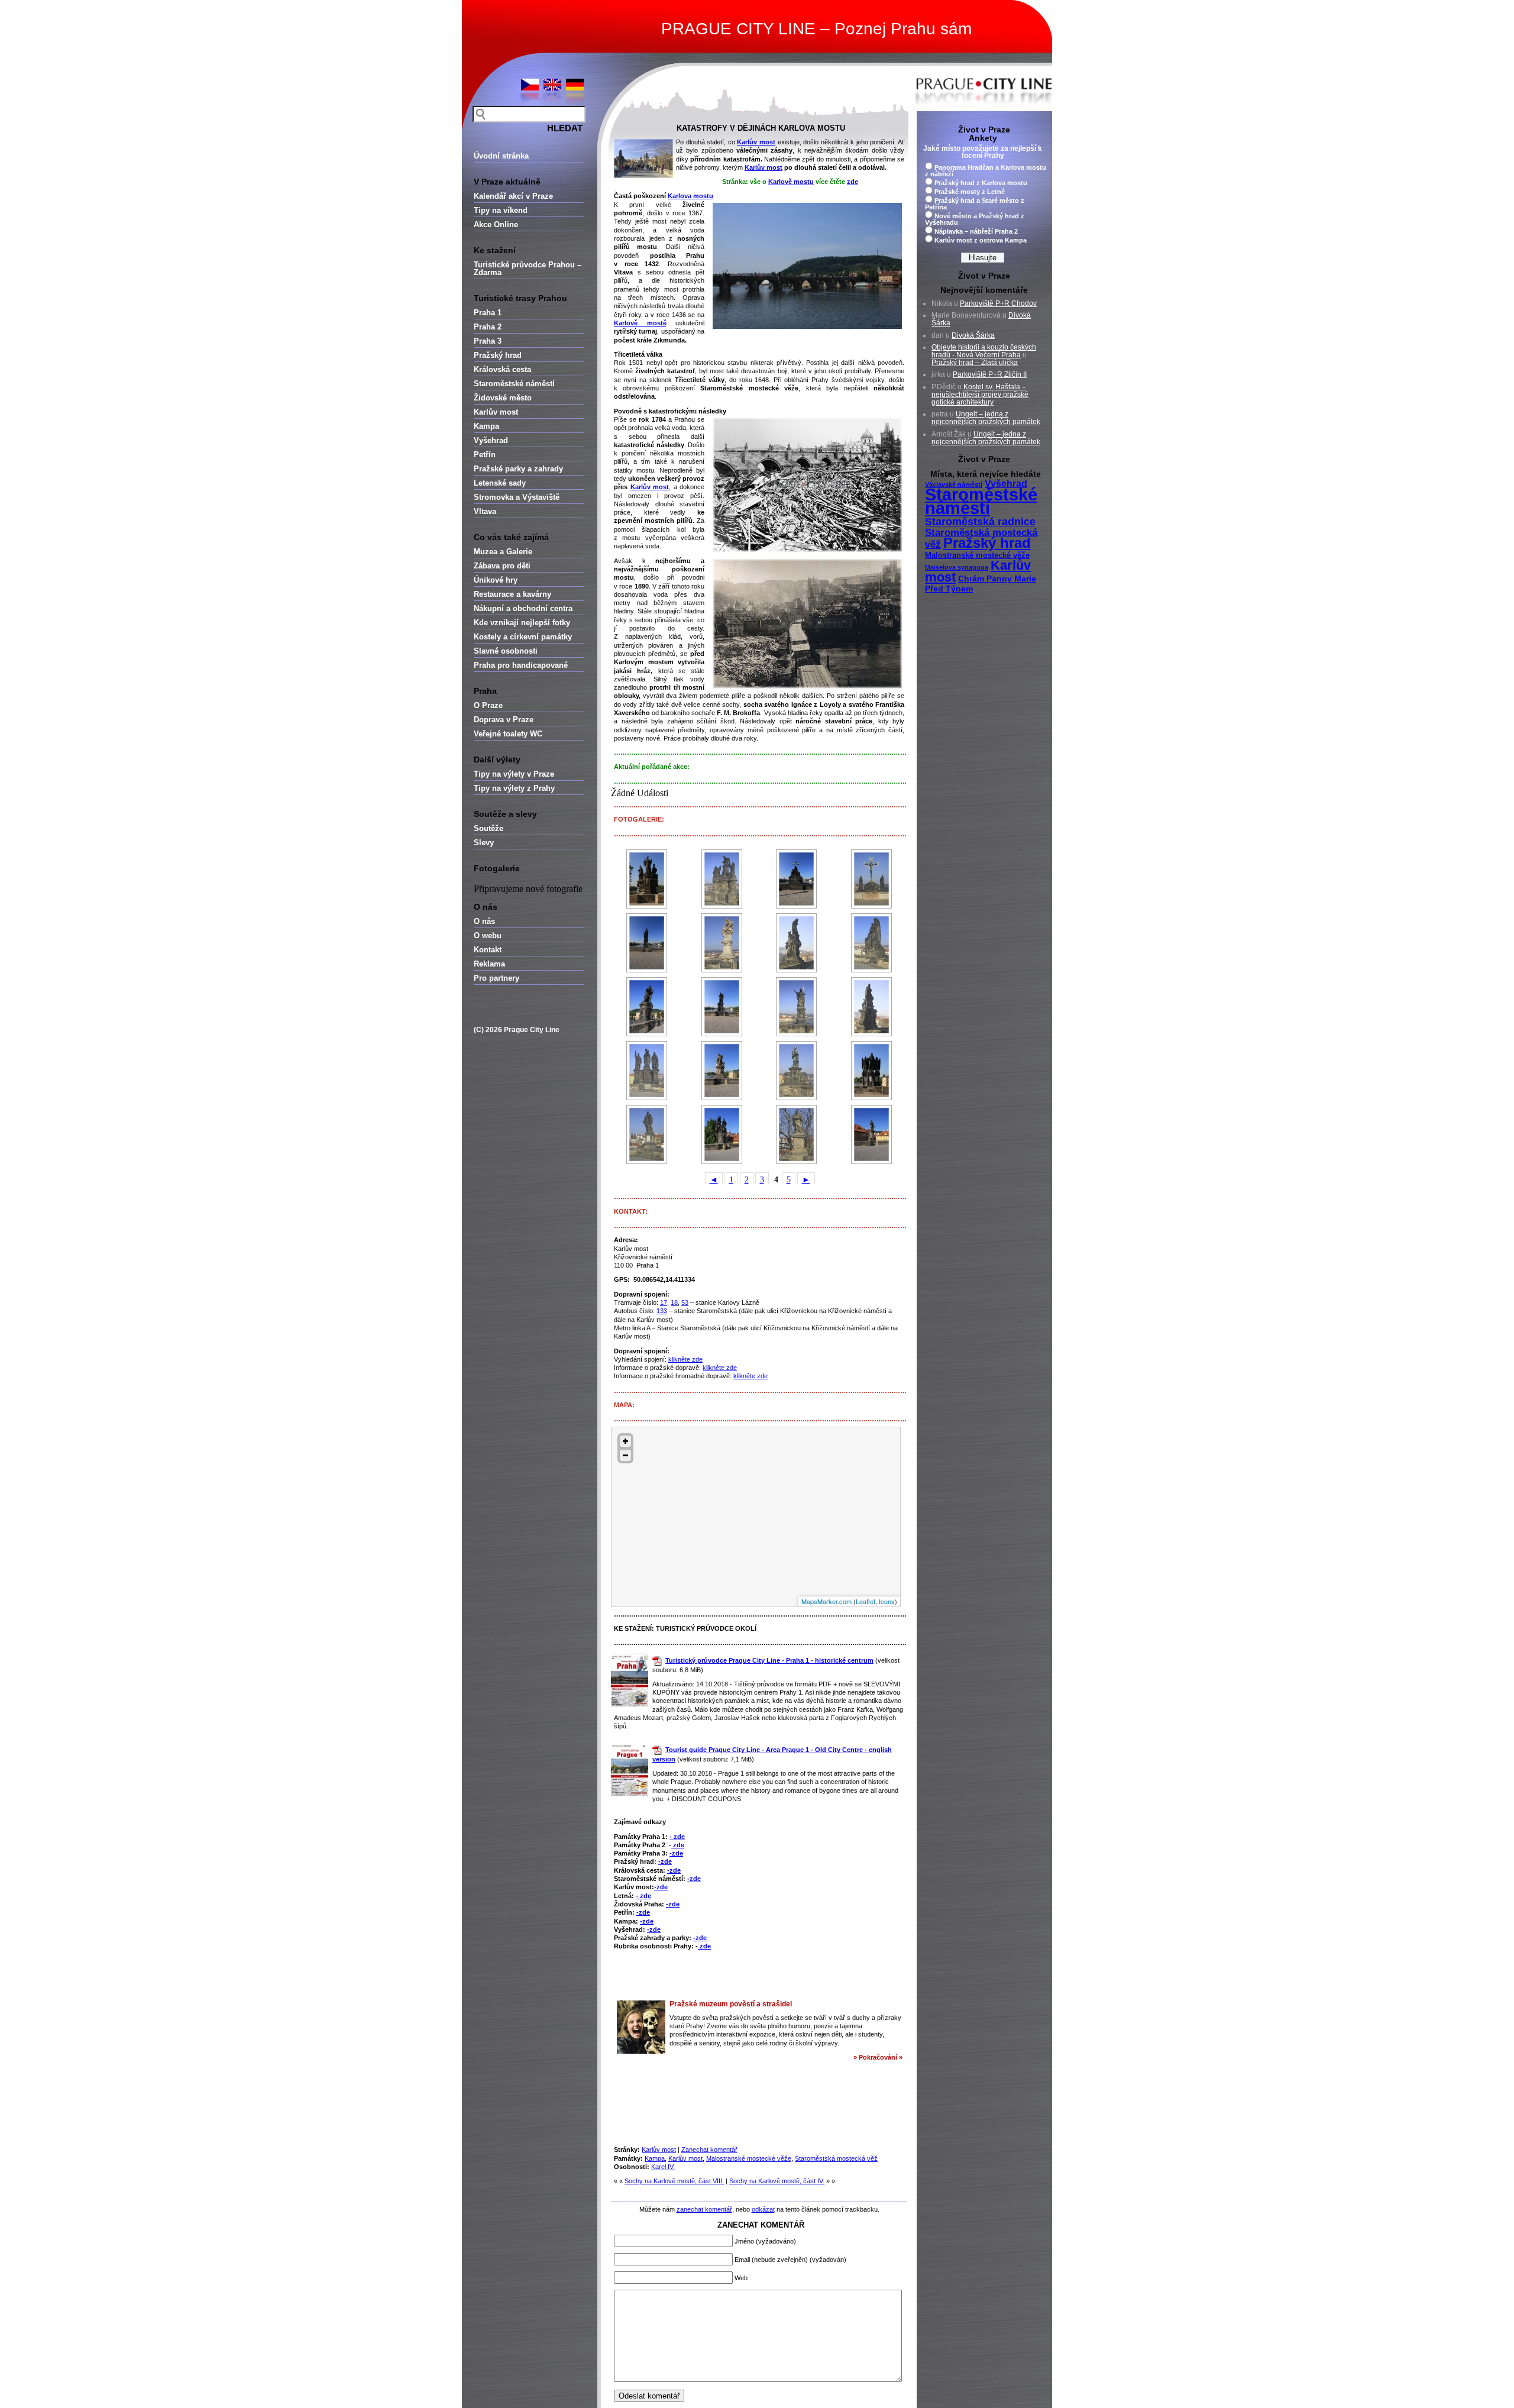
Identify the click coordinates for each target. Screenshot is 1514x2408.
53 (685, 1302)
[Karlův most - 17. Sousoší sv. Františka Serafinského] (872, 1071)
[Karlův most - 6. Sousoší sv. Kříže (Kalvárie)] (872, 879)
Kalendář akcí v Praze (513, 196)
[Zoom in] (625, 1441)
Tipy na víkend (501, 210)
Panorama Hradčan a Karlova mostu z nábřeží (986, 171)
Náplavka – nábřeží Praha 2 (976, 231)
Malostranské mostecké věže (749, 2158)
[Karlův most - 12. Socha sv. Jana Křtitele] (797, 1007)
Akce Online (496, 224)
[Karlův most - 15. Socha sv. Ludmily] (722, 1071)
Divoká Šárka (973, 335)
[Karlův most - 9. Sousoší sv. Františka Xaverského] (797, 943)
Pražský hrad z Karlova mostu (981, 183)
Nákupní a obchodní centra (523, 608)
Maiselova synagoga (957, 567)
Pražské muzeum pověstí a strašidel (731, 2004)
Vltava (485, 511)
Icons (887, 1601)
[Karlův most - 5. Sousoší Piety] (797, 879)
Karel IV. (663, 2167)
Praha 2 (488, 327)
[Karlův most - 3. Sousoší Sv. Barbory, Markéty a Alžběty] (647, 879)
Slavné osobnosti (506, 651)
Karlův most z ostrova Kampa (981, 240)
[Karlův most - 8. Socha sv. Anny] (722, 943)
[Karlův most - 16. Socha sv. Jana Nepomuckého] (797, 1071)
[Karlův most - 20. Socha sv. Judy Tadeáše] (797, 1134)
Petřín (485, 455)
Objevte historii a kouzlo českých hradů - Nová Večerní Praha (984, 351)
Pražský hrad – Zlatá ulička (975, 363)
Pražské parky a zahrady (518, 469)
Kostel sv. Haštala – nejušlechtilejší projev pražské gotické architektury (980, 395)
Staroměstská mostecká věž (836, 2158)
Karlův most (496, 412)
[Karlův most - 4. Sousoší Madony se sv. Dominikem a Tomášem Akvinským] (722, 879)
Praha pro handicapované (521, 665)
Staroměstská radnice (980, 522)
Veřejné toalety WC (508, 734)
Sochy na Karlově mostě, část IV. (777, 2181)
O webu (488, 935)
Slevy (484, 843)
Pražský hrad (498, 355)
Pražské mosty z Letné (970, 192)
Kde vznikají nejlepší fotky (522, 623)
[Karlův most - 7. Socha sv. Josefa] (647, 943)
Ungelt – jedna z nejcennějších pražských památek (986, 418)
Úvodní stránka (501, 156)
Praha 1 (488, 313)
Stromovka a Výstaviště (517, 497)
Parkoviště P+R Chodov (998, 303)
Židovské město (503, 398)
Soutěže (489, 828)
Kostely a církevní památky (523, 637)
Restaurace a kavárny (512, 594)
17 (664, 1302)
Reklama (489, 964)
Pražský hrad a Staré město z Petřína (975, 204)
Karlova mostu (690, 196)
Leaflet (866, 1601)
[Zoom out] (625, 1455)
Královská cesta (502, 369)
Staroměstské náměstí (514, 384)
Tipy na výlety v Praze (514, 774)
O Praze (488, 705)
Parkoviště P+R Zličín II (990, 374)
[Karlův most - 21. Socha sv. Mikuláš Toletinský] (872, 1134)
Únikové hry (496, 580)
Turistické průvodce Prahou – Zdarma (528, 269)
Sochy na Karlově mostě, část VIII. (674, 2181)
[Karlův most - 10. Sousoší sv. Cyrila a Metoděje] (872, 943)
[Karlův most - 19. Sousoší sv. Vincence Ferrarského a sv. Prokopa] (722, 1134)
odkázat (763, 2209)
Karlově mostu (791, 182)
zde (853, 182)
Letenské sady (500, 483)
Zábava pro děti (502, 566)
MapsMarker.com (826, 1601)
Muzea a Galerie (503, 552)
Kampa (486, 426)
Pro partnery (496, 978)
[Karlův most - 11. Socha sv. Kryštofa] (647, 1007)
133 (662, 1311)
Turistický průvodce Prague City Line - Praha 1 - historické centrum (769, 1660)
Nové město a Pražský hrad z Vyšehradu (975, 219)
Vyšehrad (491, 440)
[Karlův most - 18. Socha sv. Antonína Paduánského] (647, 1134)
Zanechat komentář (709, 2150)
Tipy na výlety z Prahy (514, 788)
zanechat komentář (704, 2209)
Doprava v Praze (504, 720)
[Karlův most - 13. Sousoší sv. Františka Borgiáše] (872, 1007)
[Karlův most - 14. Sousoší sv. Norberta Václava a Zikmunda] (647, 1071)
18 (674, 1302)
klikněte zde (685, 1359)
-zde (676, 1853)
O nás (484, 921)
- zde (677, 1837)
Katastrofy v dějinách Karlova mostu (761, 128)
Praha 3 (488, 341)
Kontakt (488, 950)
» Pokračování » (878, 2057)
